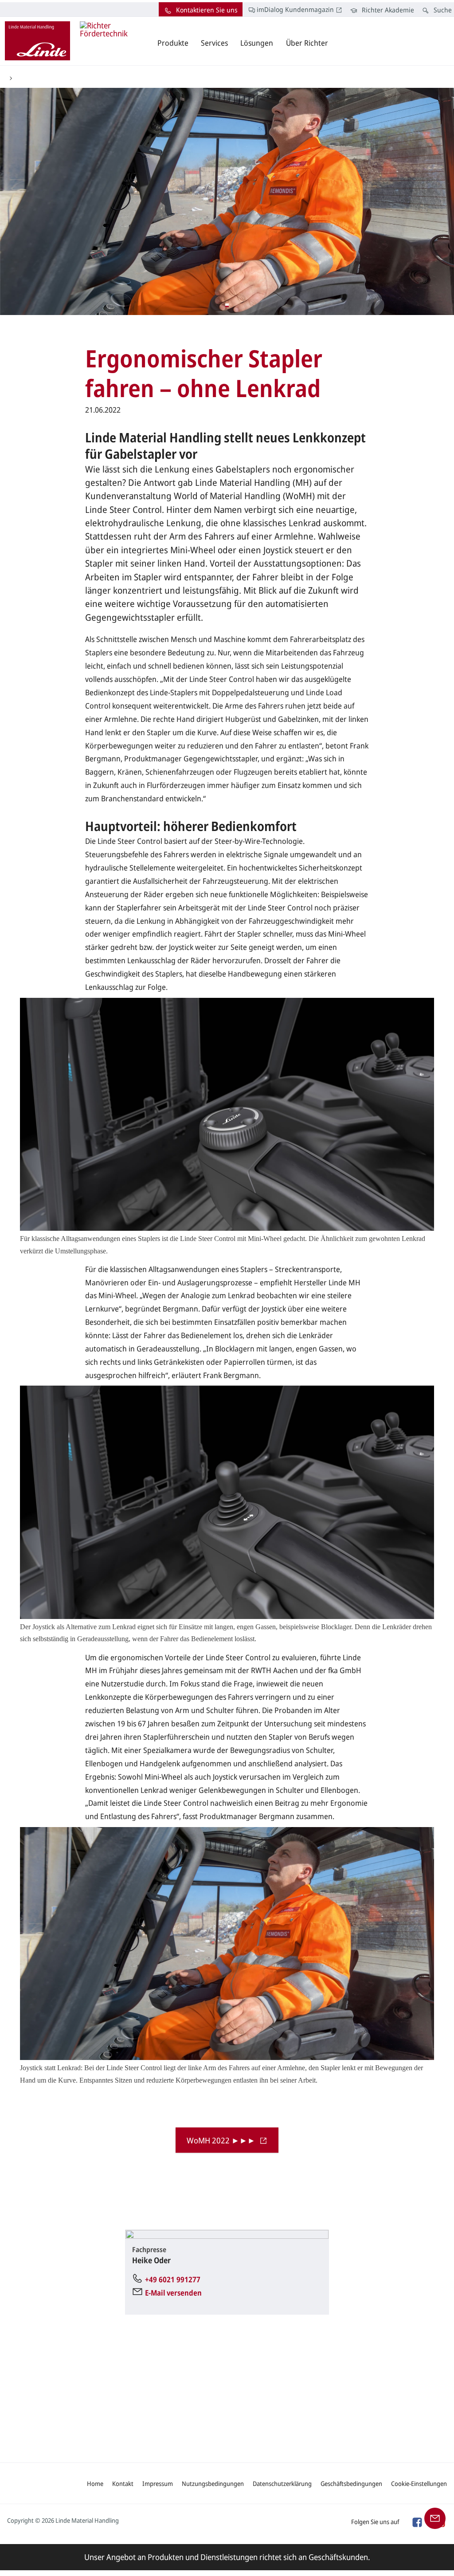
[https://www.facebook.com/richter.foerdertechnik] (417, 2521)
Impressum (158, 2483)
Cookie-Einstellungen (419, 2483)
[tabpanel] (227, 201)
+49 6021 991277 (173, 2279)
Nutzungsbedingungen (213, 2483)
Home (95, 2483)
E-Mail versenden (173, 2293)
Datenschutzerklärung (282, 2483)
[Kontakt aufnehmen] (435, 2517)
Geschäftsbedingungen (351, 2483)
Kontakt (123, 2483)
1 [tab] (227, 305)
